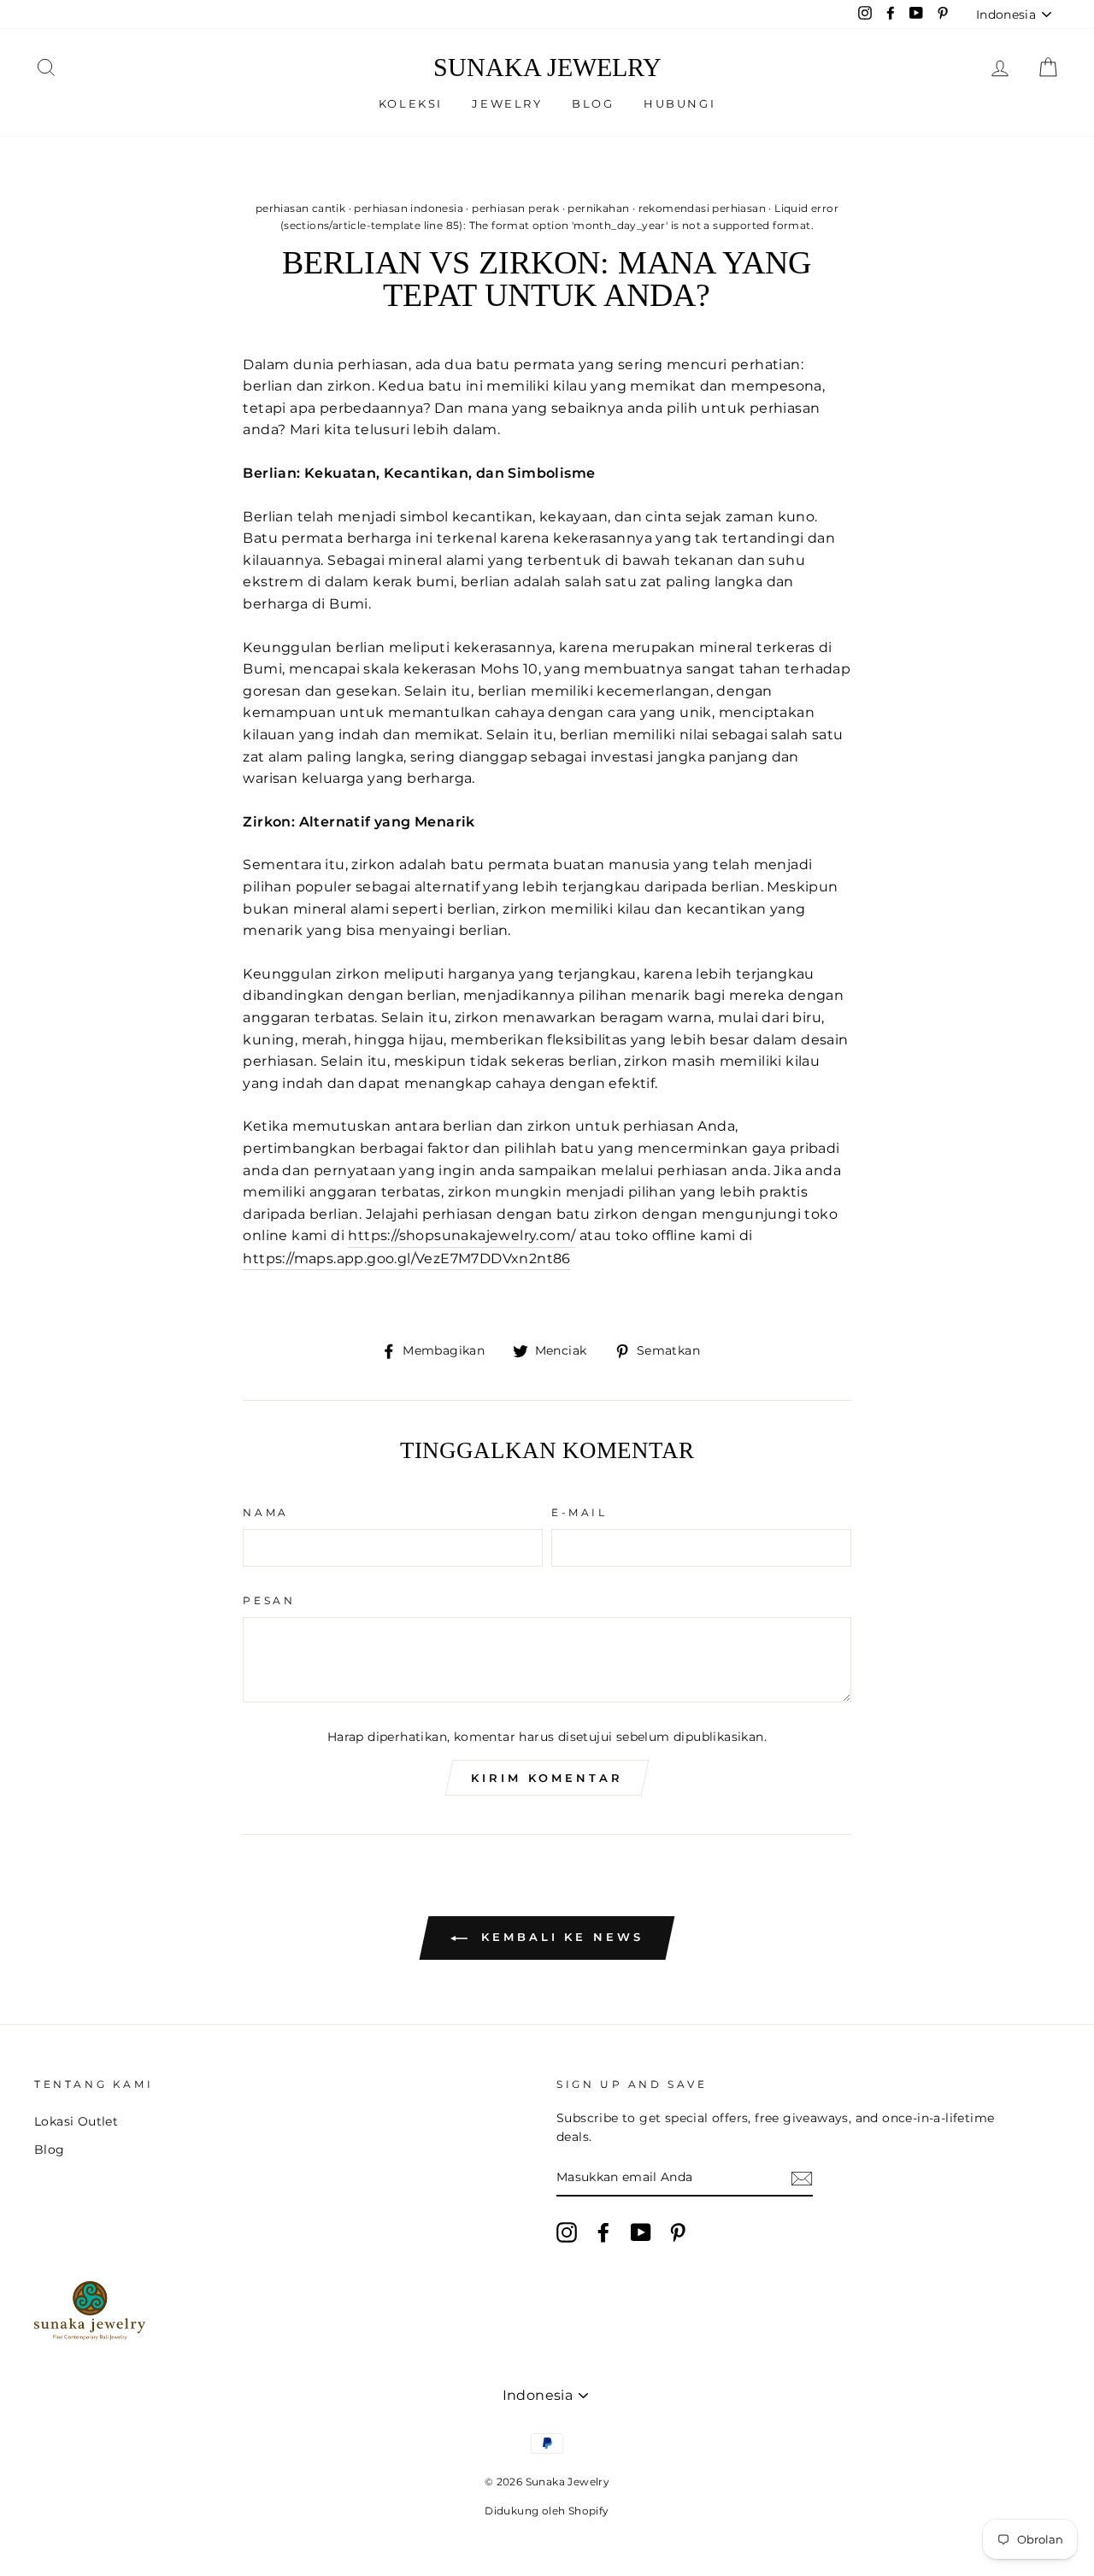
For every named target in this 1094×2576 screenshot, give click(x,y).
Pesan (269, 1600)
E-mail (579, 1512)
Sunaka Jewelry (547, 68)
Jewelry (507, 103)
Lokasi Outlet (76, 2121)
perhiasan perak (515, 208)
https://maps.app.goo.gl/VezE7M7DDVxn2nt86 (406, 1259)
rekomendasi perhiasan (702, 208)
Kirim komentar (547, 1778)
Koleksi (411, 103)
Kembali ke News (559, 1937)
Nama (265, 1512)
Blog (593, 103)
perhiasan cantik (300, 208)
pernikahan (598, 208)
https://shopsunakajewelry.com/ (462, 1235)
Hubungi (679, 103)
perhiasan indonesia (409, 208)
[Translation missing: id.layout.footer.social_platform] (567, 2232)
